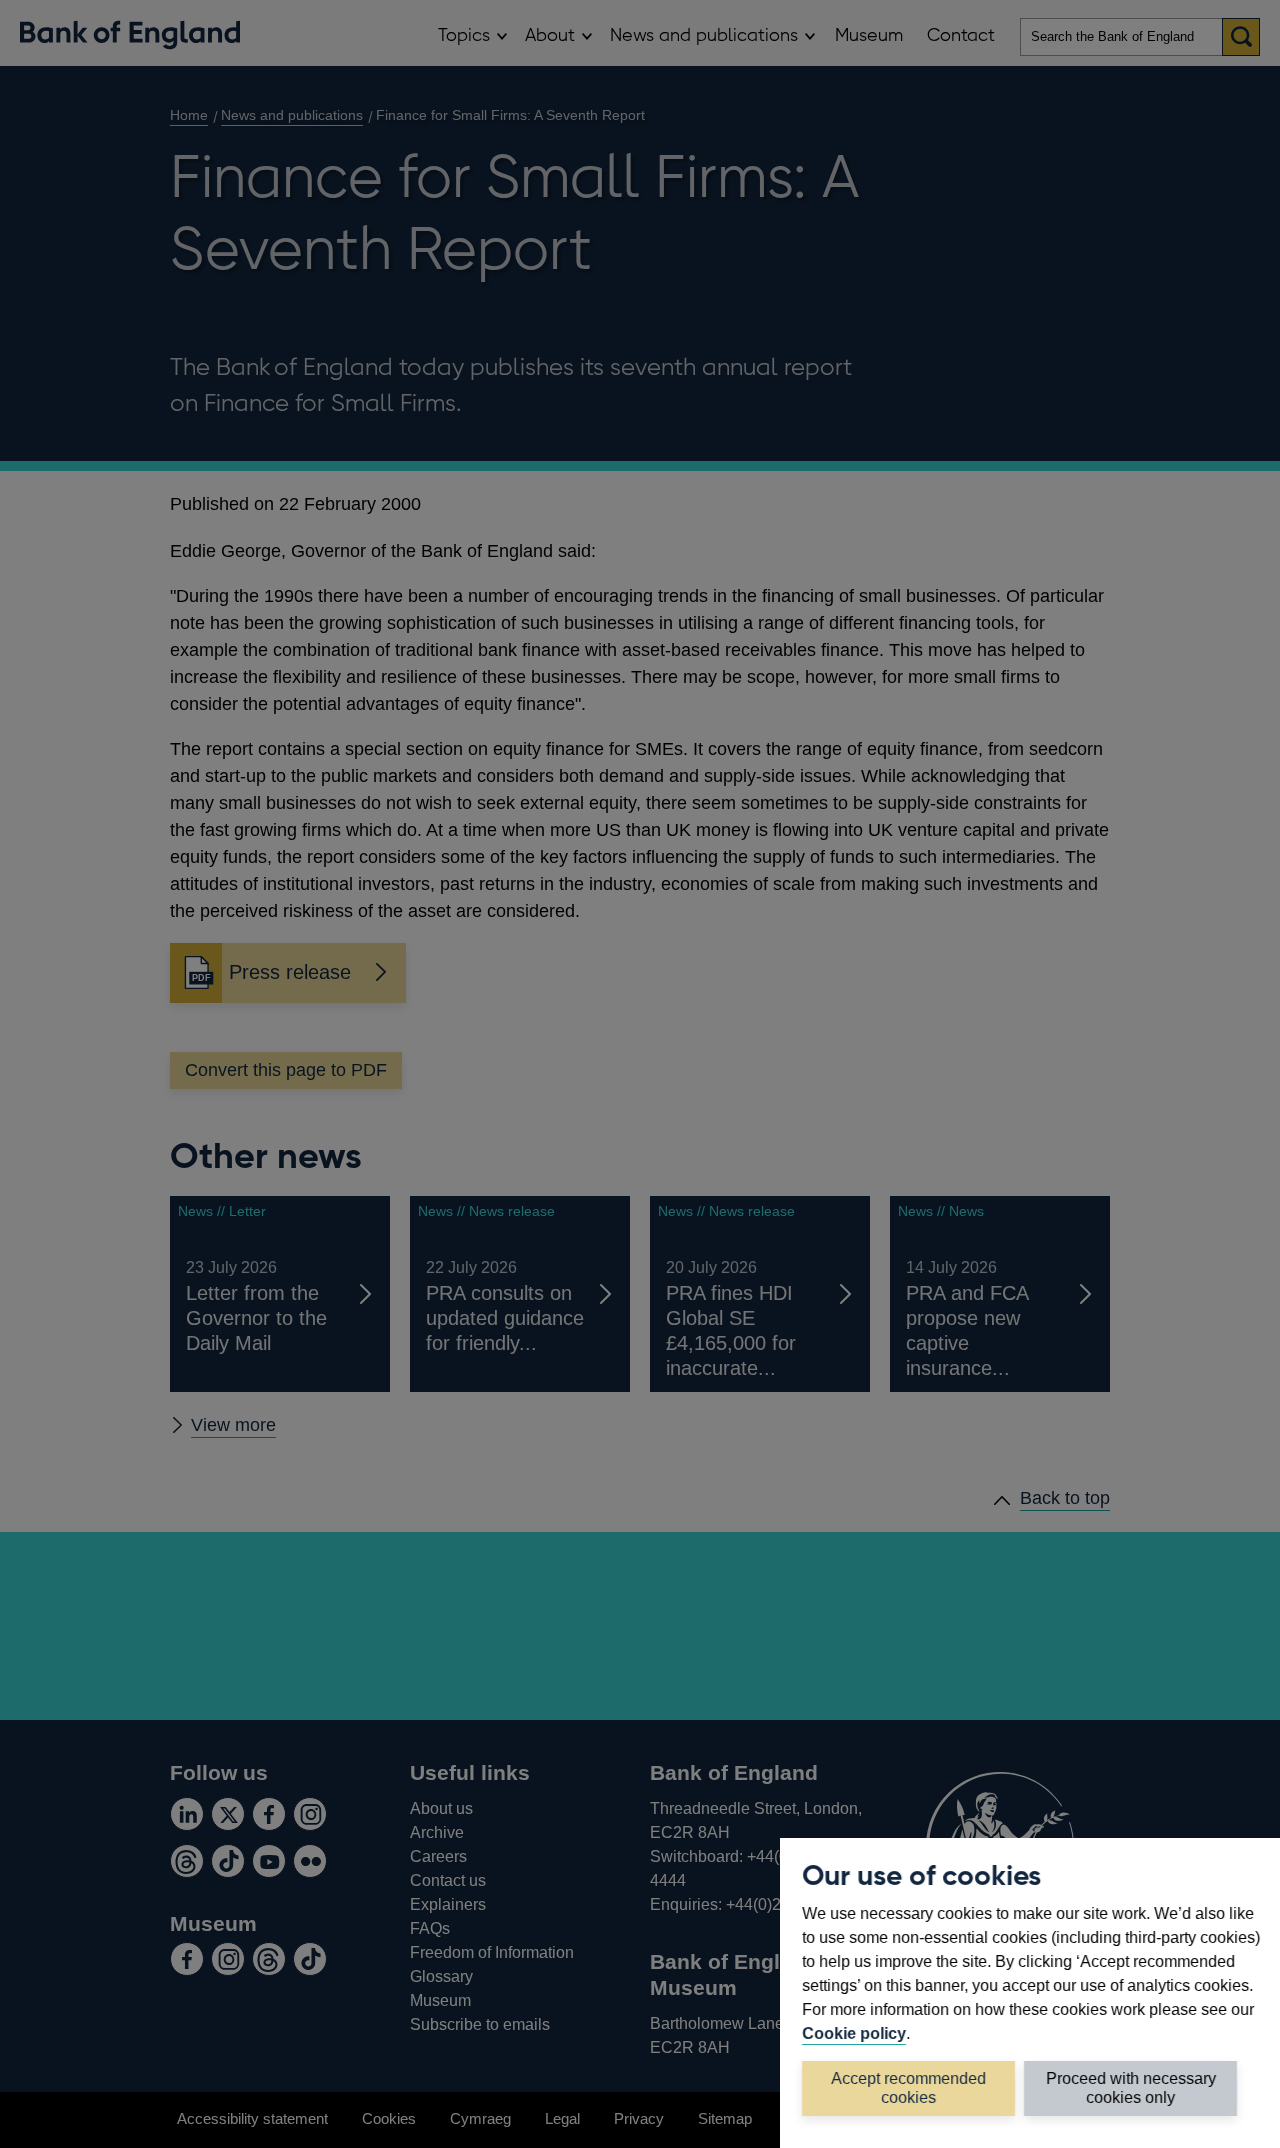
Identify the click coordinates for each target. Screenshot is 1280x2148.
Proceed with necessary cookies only (1131, 2087)
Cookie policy (854, 2033)
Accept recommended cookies (908, 2087)
